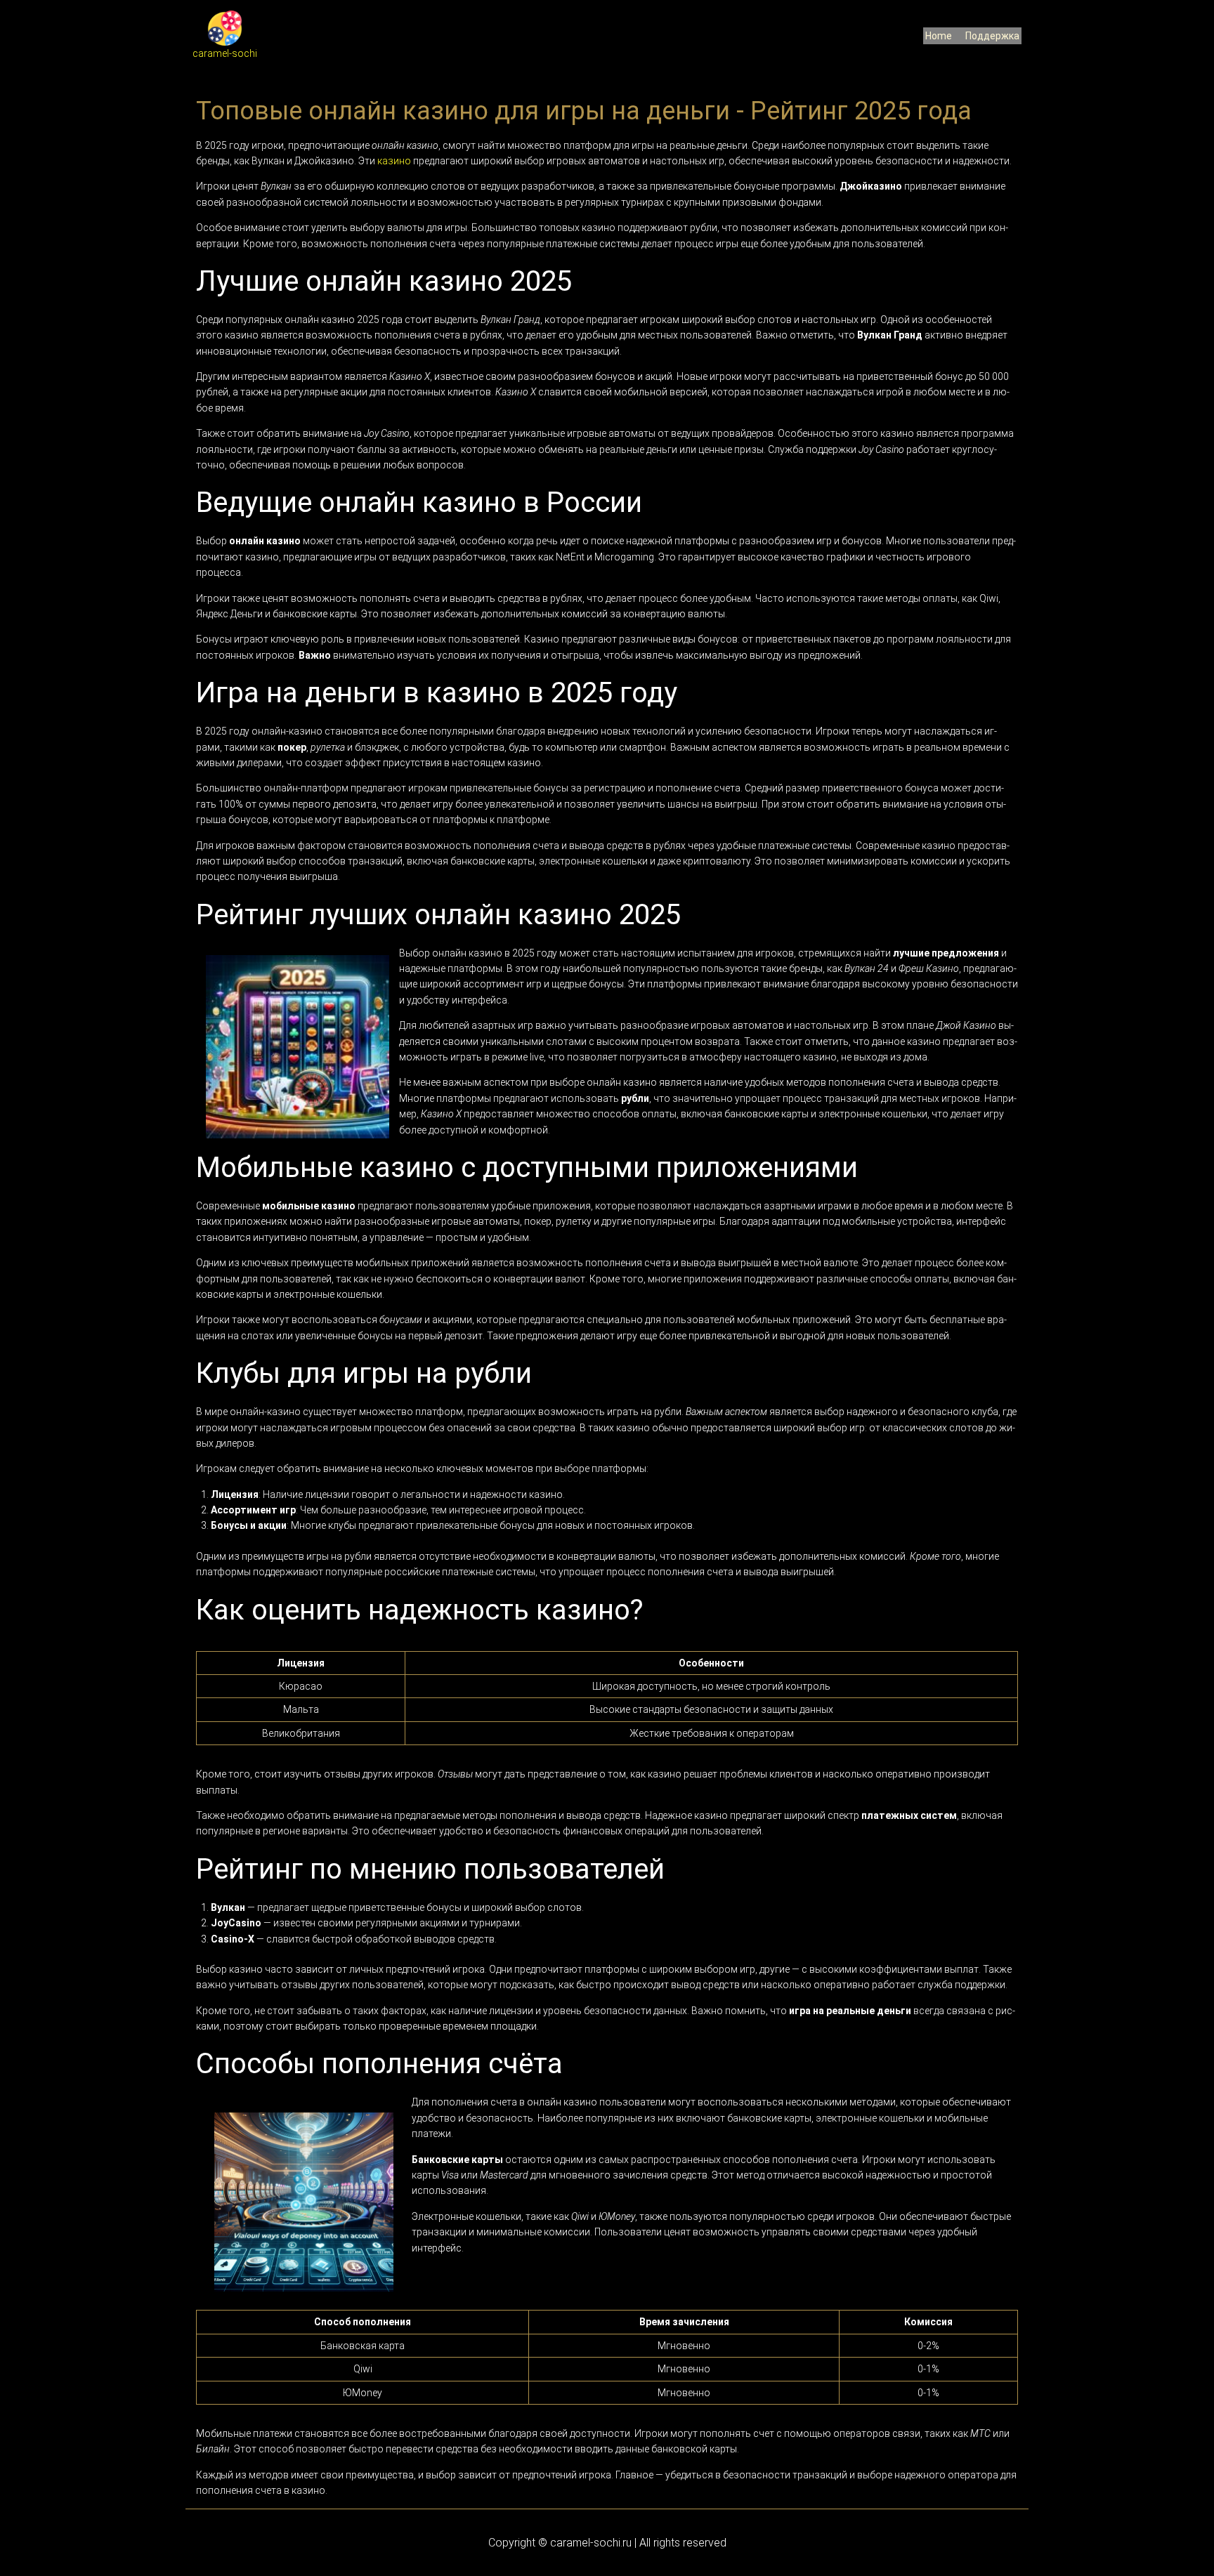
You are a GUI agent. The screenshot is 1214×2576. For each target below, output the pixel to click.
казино (394, 161)
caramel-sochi (225, 53)
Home (939, 36)
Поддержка (992, 36)
